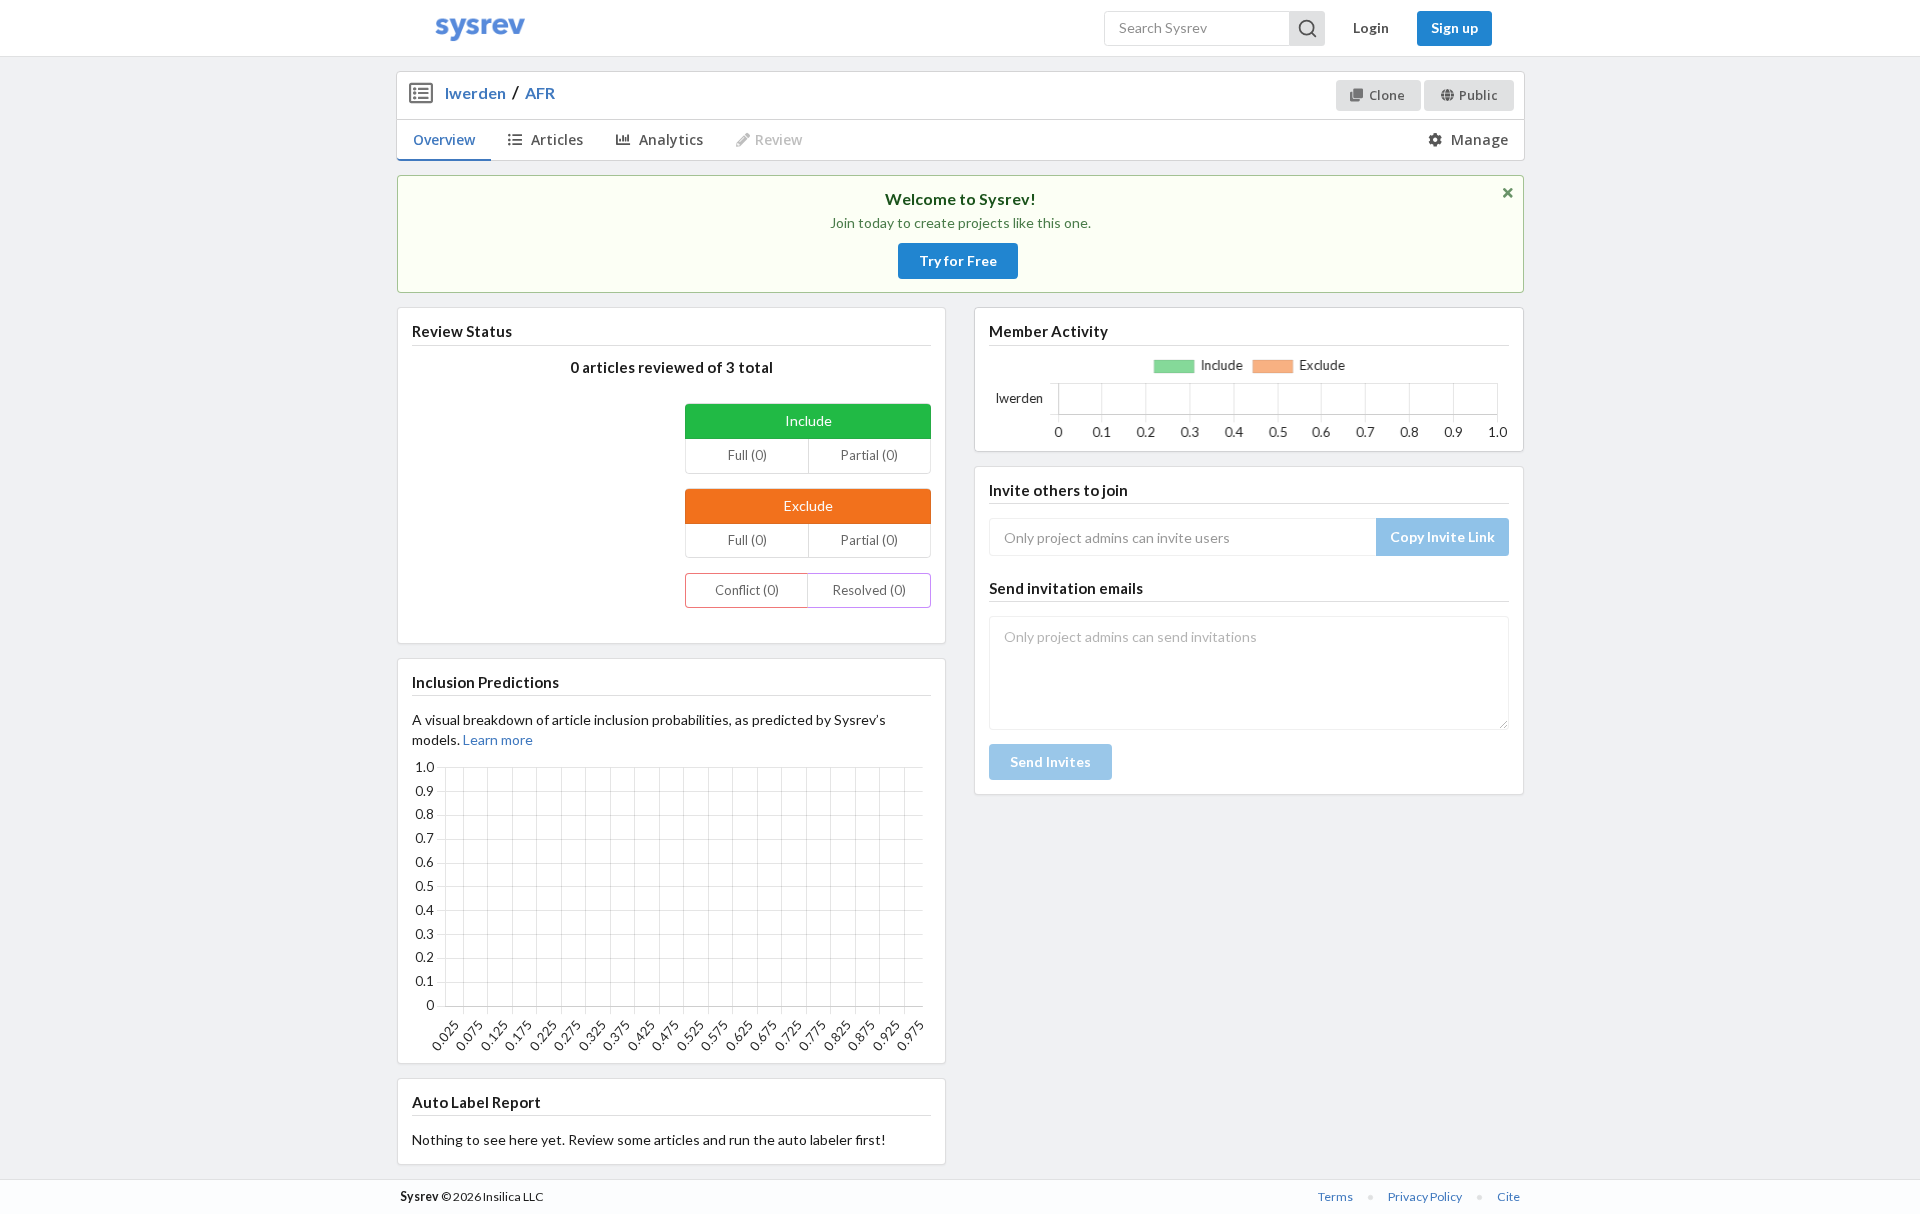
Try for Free (958, 260)
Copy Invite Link (1442, 536)
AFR (540, 92)
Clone (1387, 95)
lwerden (475, 92)
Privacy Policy (1425, 1196)
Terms (1335, 1196)
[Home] (480, 28)
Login (1371, 27)
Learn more (498, 739)
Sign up (1454, 27)
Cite (1508, 1196)
